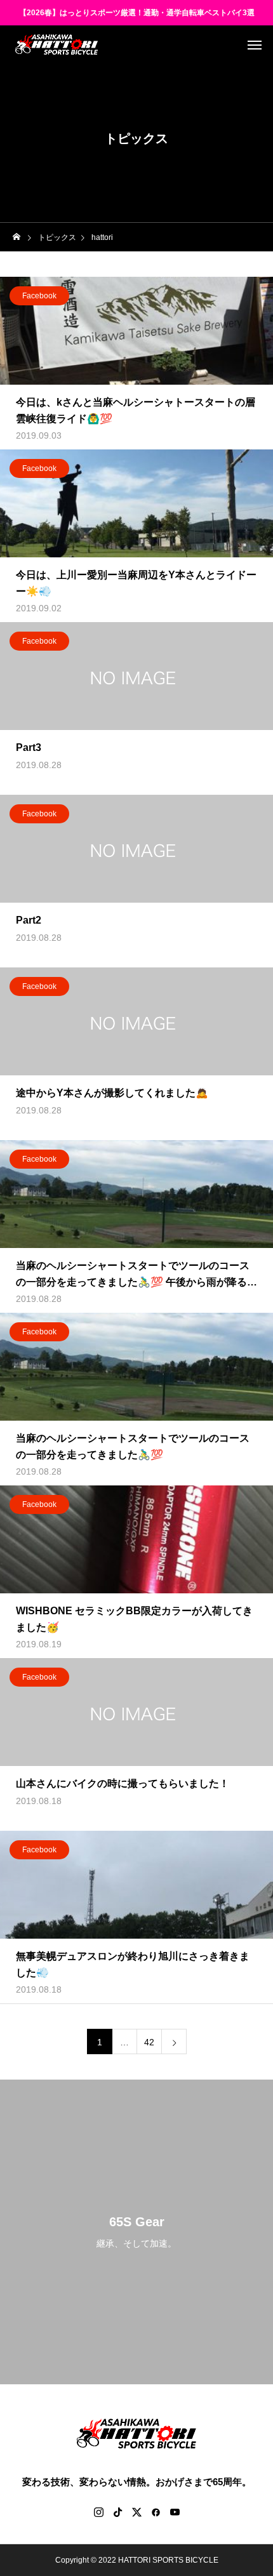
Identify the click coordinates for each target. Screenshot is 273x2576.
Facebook (39, 296)
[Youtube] (175, 2512)
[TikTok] (117, 2512)
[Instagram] (98, 2512)
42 (149, 2042)
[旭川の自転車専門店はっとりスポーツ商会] (57, 44)
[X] (136, 2512)
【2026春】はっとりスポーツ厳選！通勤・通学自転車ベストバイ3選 (137, 13)
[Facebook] (156, 2512)
